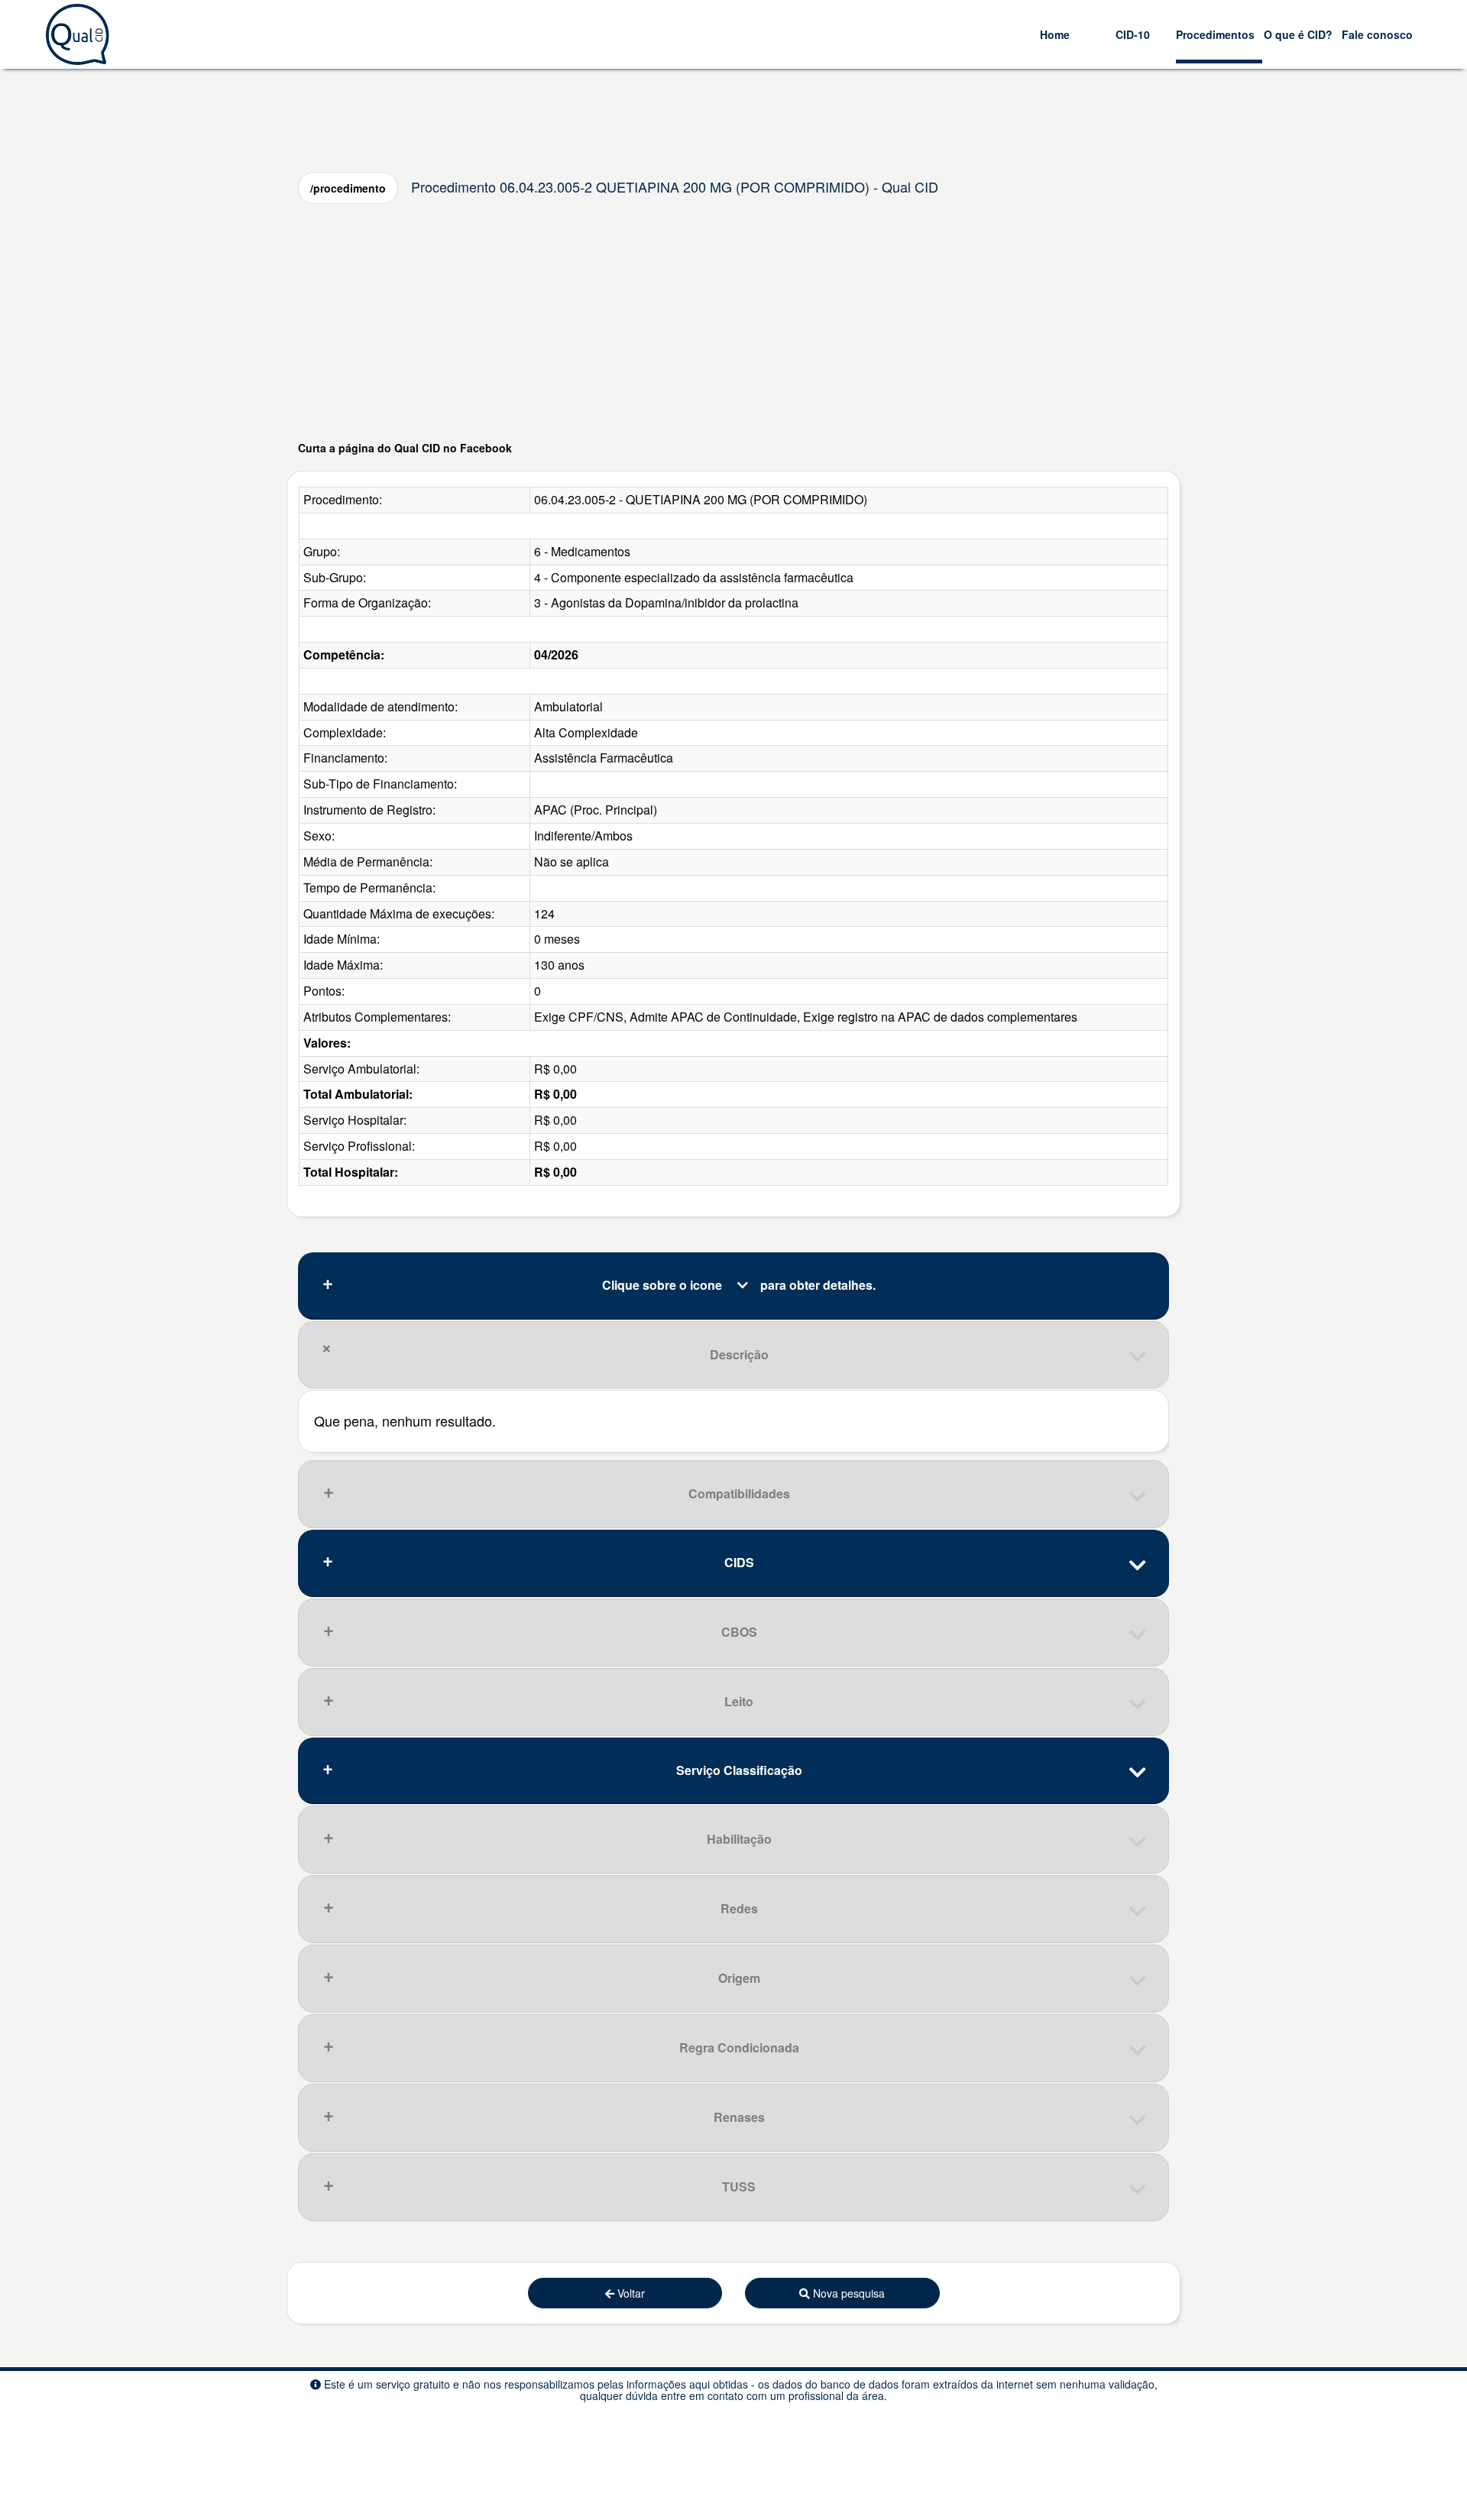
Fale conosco (1377, 34)
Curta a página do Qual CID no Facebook (405, 448)
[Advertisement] (733, 322)
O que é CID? (1298, 34)
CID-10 (1133, 34)
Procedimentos (1215, 34)
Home (1055, 34)
